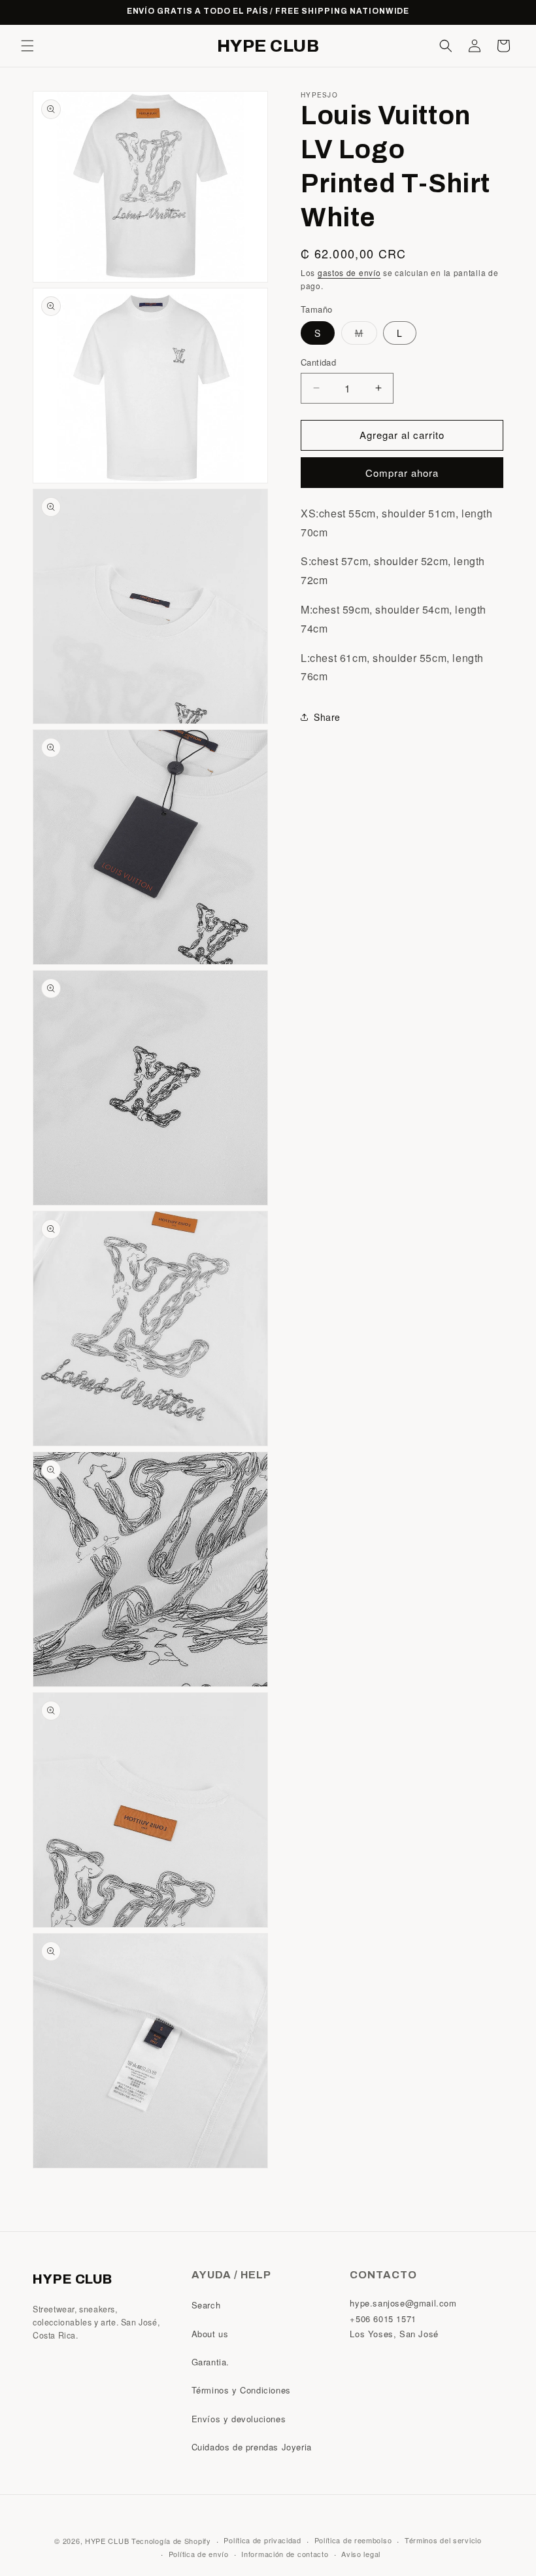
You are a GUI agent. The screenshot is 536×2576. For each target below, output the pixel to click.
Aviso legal (361, 2554)
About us (210, 2334)
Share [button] (327, 717)
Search (206, 2305)
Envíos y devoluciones (239, 2419)
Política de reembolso (353, 2540)
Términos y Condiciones (241, 2390)
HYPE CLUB (107, 2541)
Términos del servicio (443, 2540)
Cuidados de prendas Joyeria (252, 2447)
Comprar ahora (402, 473)
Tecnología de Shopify (171, 2541)
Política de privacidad (262, 2540)
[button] (27, 46)
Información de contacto (285, 2554)
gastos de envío (349, 272)
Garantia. (210, 2362)
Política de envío (199, 2554)
